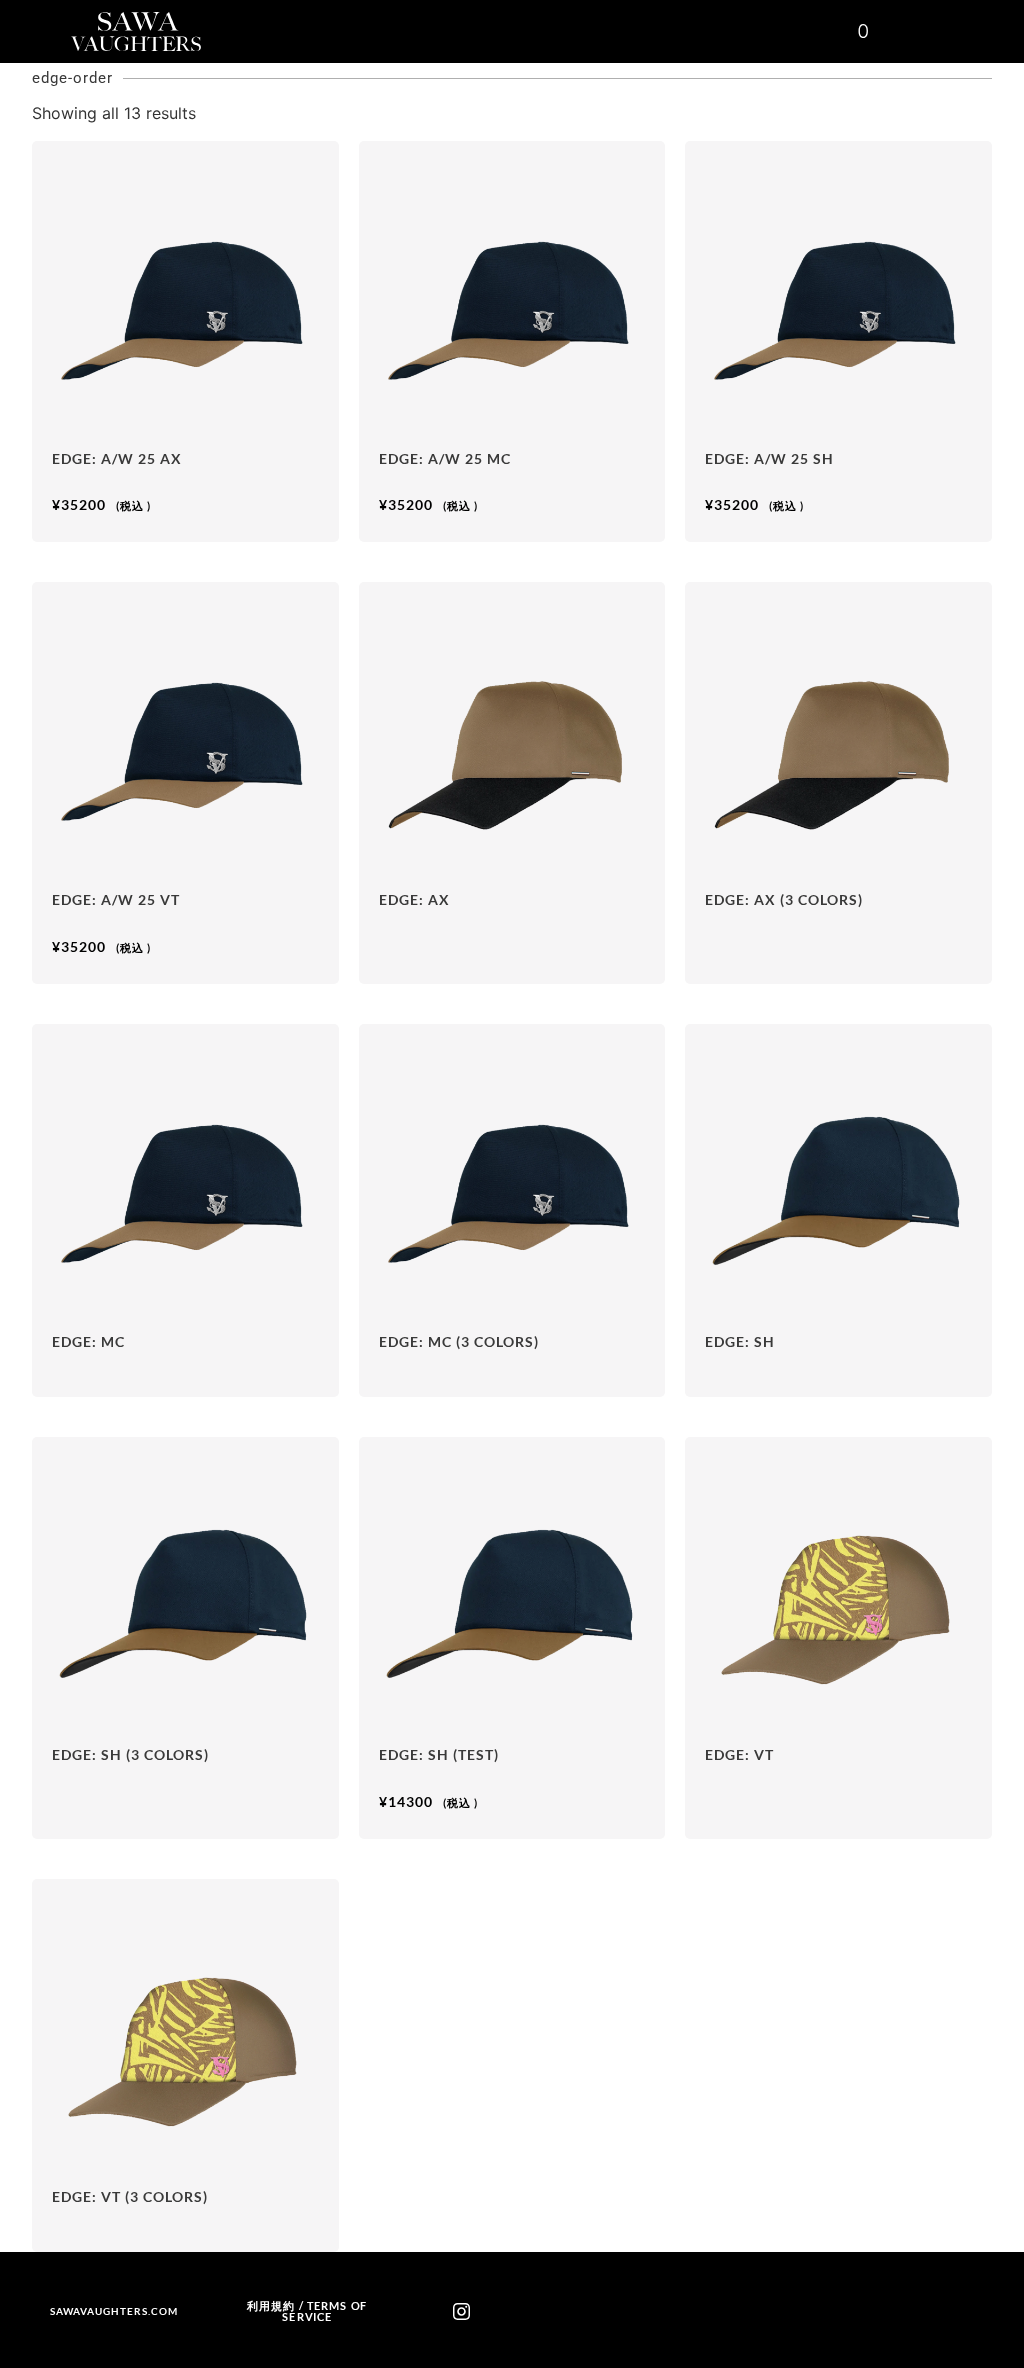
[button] (828, 31)
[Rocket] (495, 2312)
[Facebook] (529, 2312)
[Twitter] (563, 2312)
